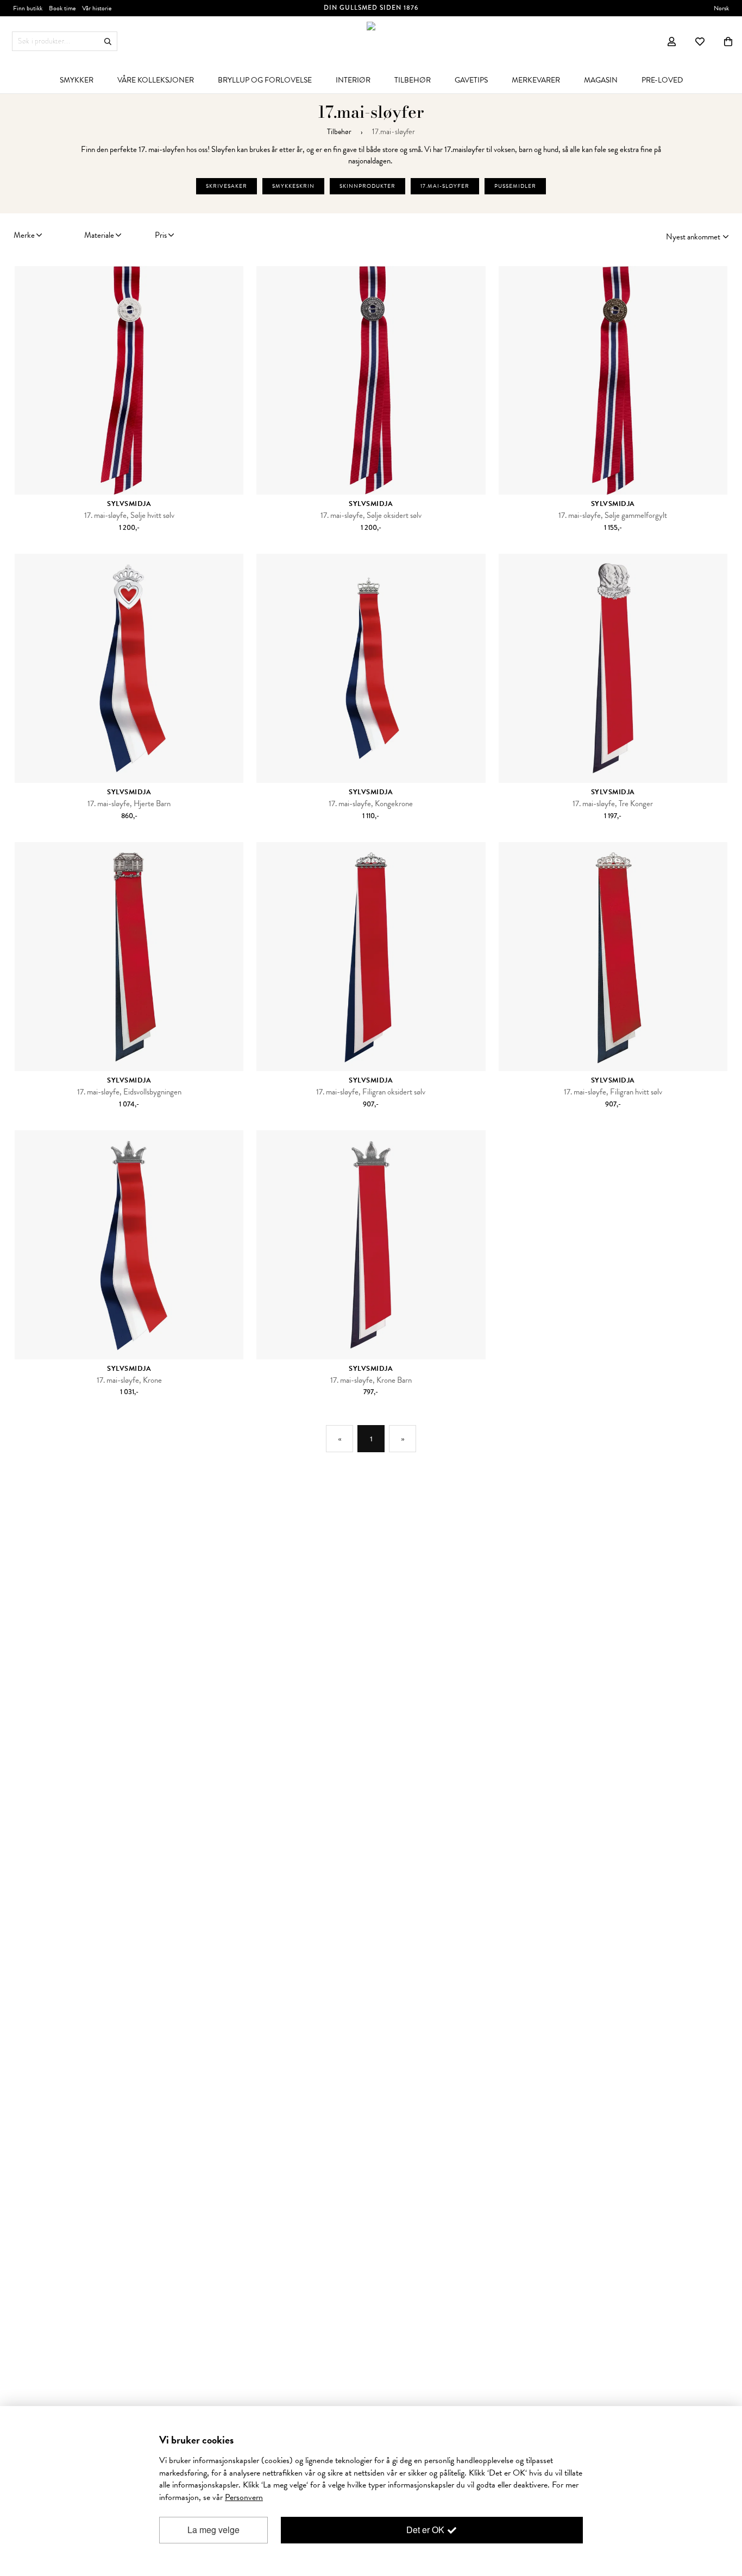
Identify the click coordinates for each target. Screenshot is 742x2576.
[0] (728, 41)
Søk (108, 42)
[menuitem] (77, 80)
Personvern (244, 2497)
